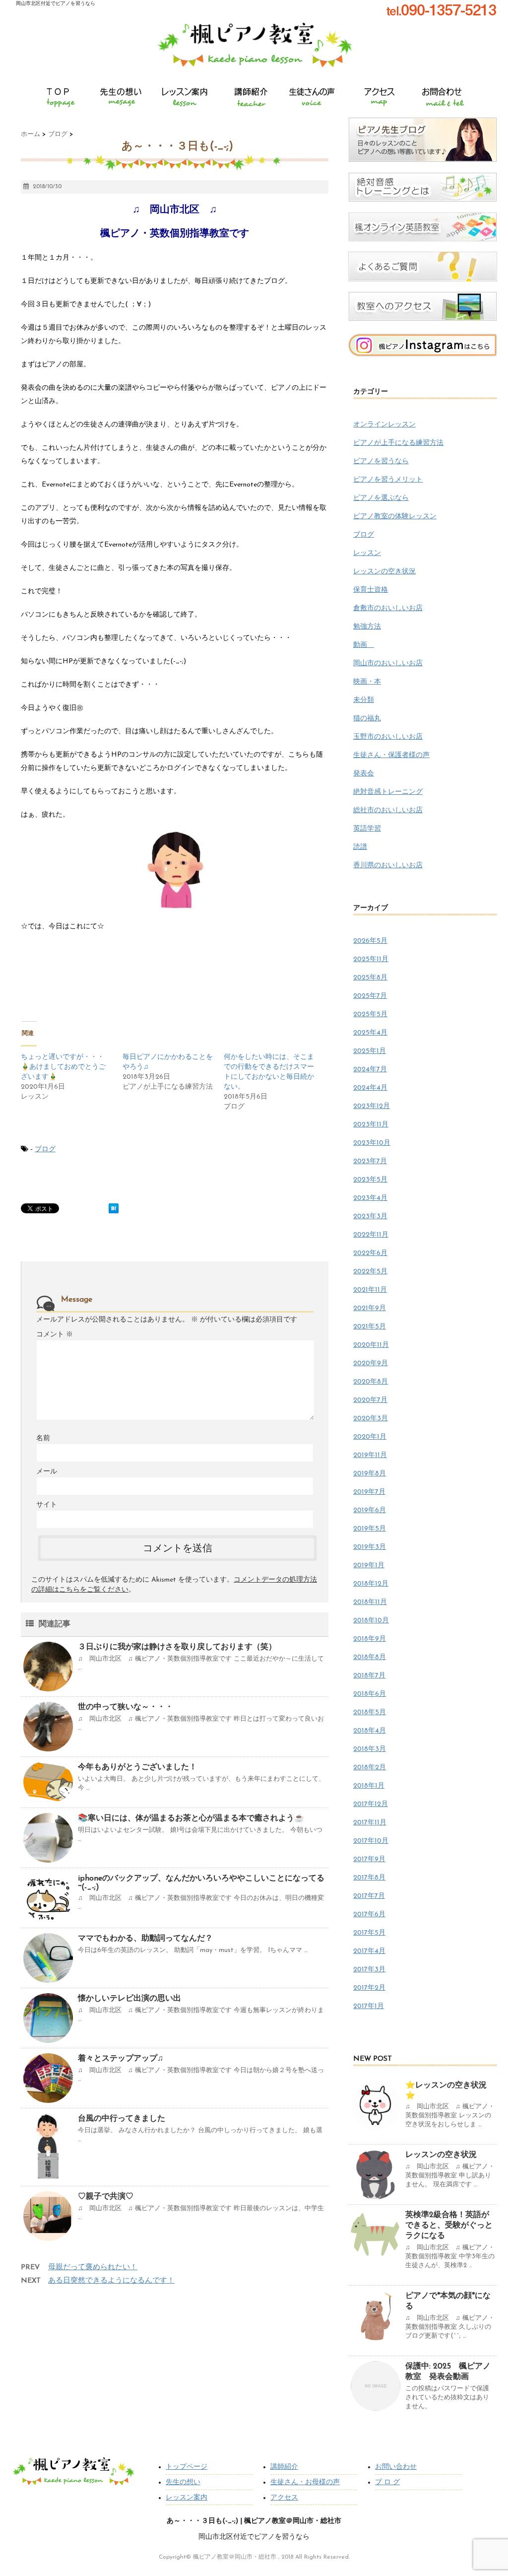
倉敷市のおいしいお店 (388, 608)
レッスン (367, 553)
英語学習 (367, 829)
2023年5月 (370, 1180)
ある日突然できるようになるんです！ (111, 2281)
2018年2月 (370, 1768)
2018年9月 (370, 1639)
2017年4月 (369, 1951)
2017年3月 (369, 1970)
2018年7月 (369, 1676)
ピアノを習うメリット (388, 480)
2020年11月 (371, 1345)
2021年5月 (370, 1327)
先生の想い (183, 2482)
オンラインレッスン (384, 425)
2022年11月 (371, 1235)
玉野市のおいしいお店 (388, 737)
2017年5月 (369, 1933)
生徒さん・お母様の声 (305, 2482)
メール (47, 1472)
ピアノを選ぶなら (381, 498)
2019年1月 (369, 1566)
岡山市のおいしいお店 (388, 663)
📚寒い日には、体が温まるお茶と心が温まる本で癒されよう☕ (191, 1818)
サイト (47, 1505)
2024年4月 (370, 1088)
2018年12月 (371, 1584)
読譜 (360, 847)
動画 (364, 645)
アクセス (284, 2498)
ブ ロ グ (387, 2482)
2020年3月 (371, 1419)
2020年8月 (371, 1382)
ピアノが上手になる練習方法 (398, 443)
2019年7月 (369, 1492)
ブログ (45, 1149)
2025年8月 (370, 978)
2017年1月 (369, 2006)
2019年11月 (370, 1455)
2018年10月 (371, 1621)
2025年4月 (370, 1033)
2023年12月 (372, 1106)
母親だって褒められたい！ (93, 2267)
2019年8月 (370, 1474)
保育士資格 (371, 590)
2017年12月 (371, 1804)
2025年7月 (370, 996)
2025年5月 (370, 1014)
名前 (43, 1438)
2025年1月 (370, 1051)
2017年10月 (371, 1841)
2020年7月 (370, 1400)
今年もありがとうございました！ (137, 1767)
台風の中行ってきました (122, 2119)
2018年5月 (370, 1712)
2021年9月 (370, 1308)
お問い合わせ (396, 2467)
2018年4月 (370, 1731)
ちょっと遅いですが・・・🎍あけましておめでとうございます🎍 (63, 1067)
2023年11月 (371, 1125)
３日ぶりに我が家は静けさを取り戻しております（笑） (177, 1647)
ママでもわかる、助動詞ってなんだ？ (145, 1939)
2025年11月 (371, 959)
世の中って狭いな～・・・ (126, 1707)
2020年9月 (371, 1363)
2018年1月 (369, 1786)
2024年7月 (370, 1070)
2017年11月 (370, 1823)
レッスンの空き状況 (384, 572)
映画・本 (367, 682)
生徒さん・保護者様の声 (391, 755)
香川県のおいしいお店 (388, 866)
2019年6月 (370, 1510)
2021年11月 (370, 1290)
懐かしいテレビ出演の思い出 (129, 1999)
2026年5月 (370, 941)
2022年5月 (370, 1272)
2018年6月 (370, 1694)
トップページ (187, 2467)
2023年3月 (370, 1217)
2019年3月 (370, 1547)
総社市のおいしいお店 (388, 810)
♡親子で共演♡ (106, 2197)
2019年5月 (370, 1529)
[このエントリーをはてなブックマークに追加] (114, 1208)
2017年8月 (369, 1878)
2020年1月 (370, 1437)
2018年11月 (370, 1602)
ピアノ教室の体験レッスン (395, 517)
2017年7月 (369, 1896)
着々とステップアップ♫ (121, 2059)
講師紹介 (284, 2467)
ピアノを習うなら (381, 461)
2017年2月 (369, 1988)
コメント (55, 1335)
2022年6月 (370, 1253)
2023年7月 (370, 1161)
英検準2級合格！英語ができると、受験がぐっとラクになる (449, 2226)
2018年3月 (370, 1749)
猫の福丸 (367, 719)
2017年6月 (369, 1915)
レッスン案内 (187, 2498)
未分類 (364, 700)
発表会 (364, 774)
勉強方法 (367, 627)
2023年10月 (372, 1143)
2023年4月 (370, 1198)
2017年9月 (369, 1859)
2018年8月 (370, 1657)
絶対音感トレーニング (388, 792)
